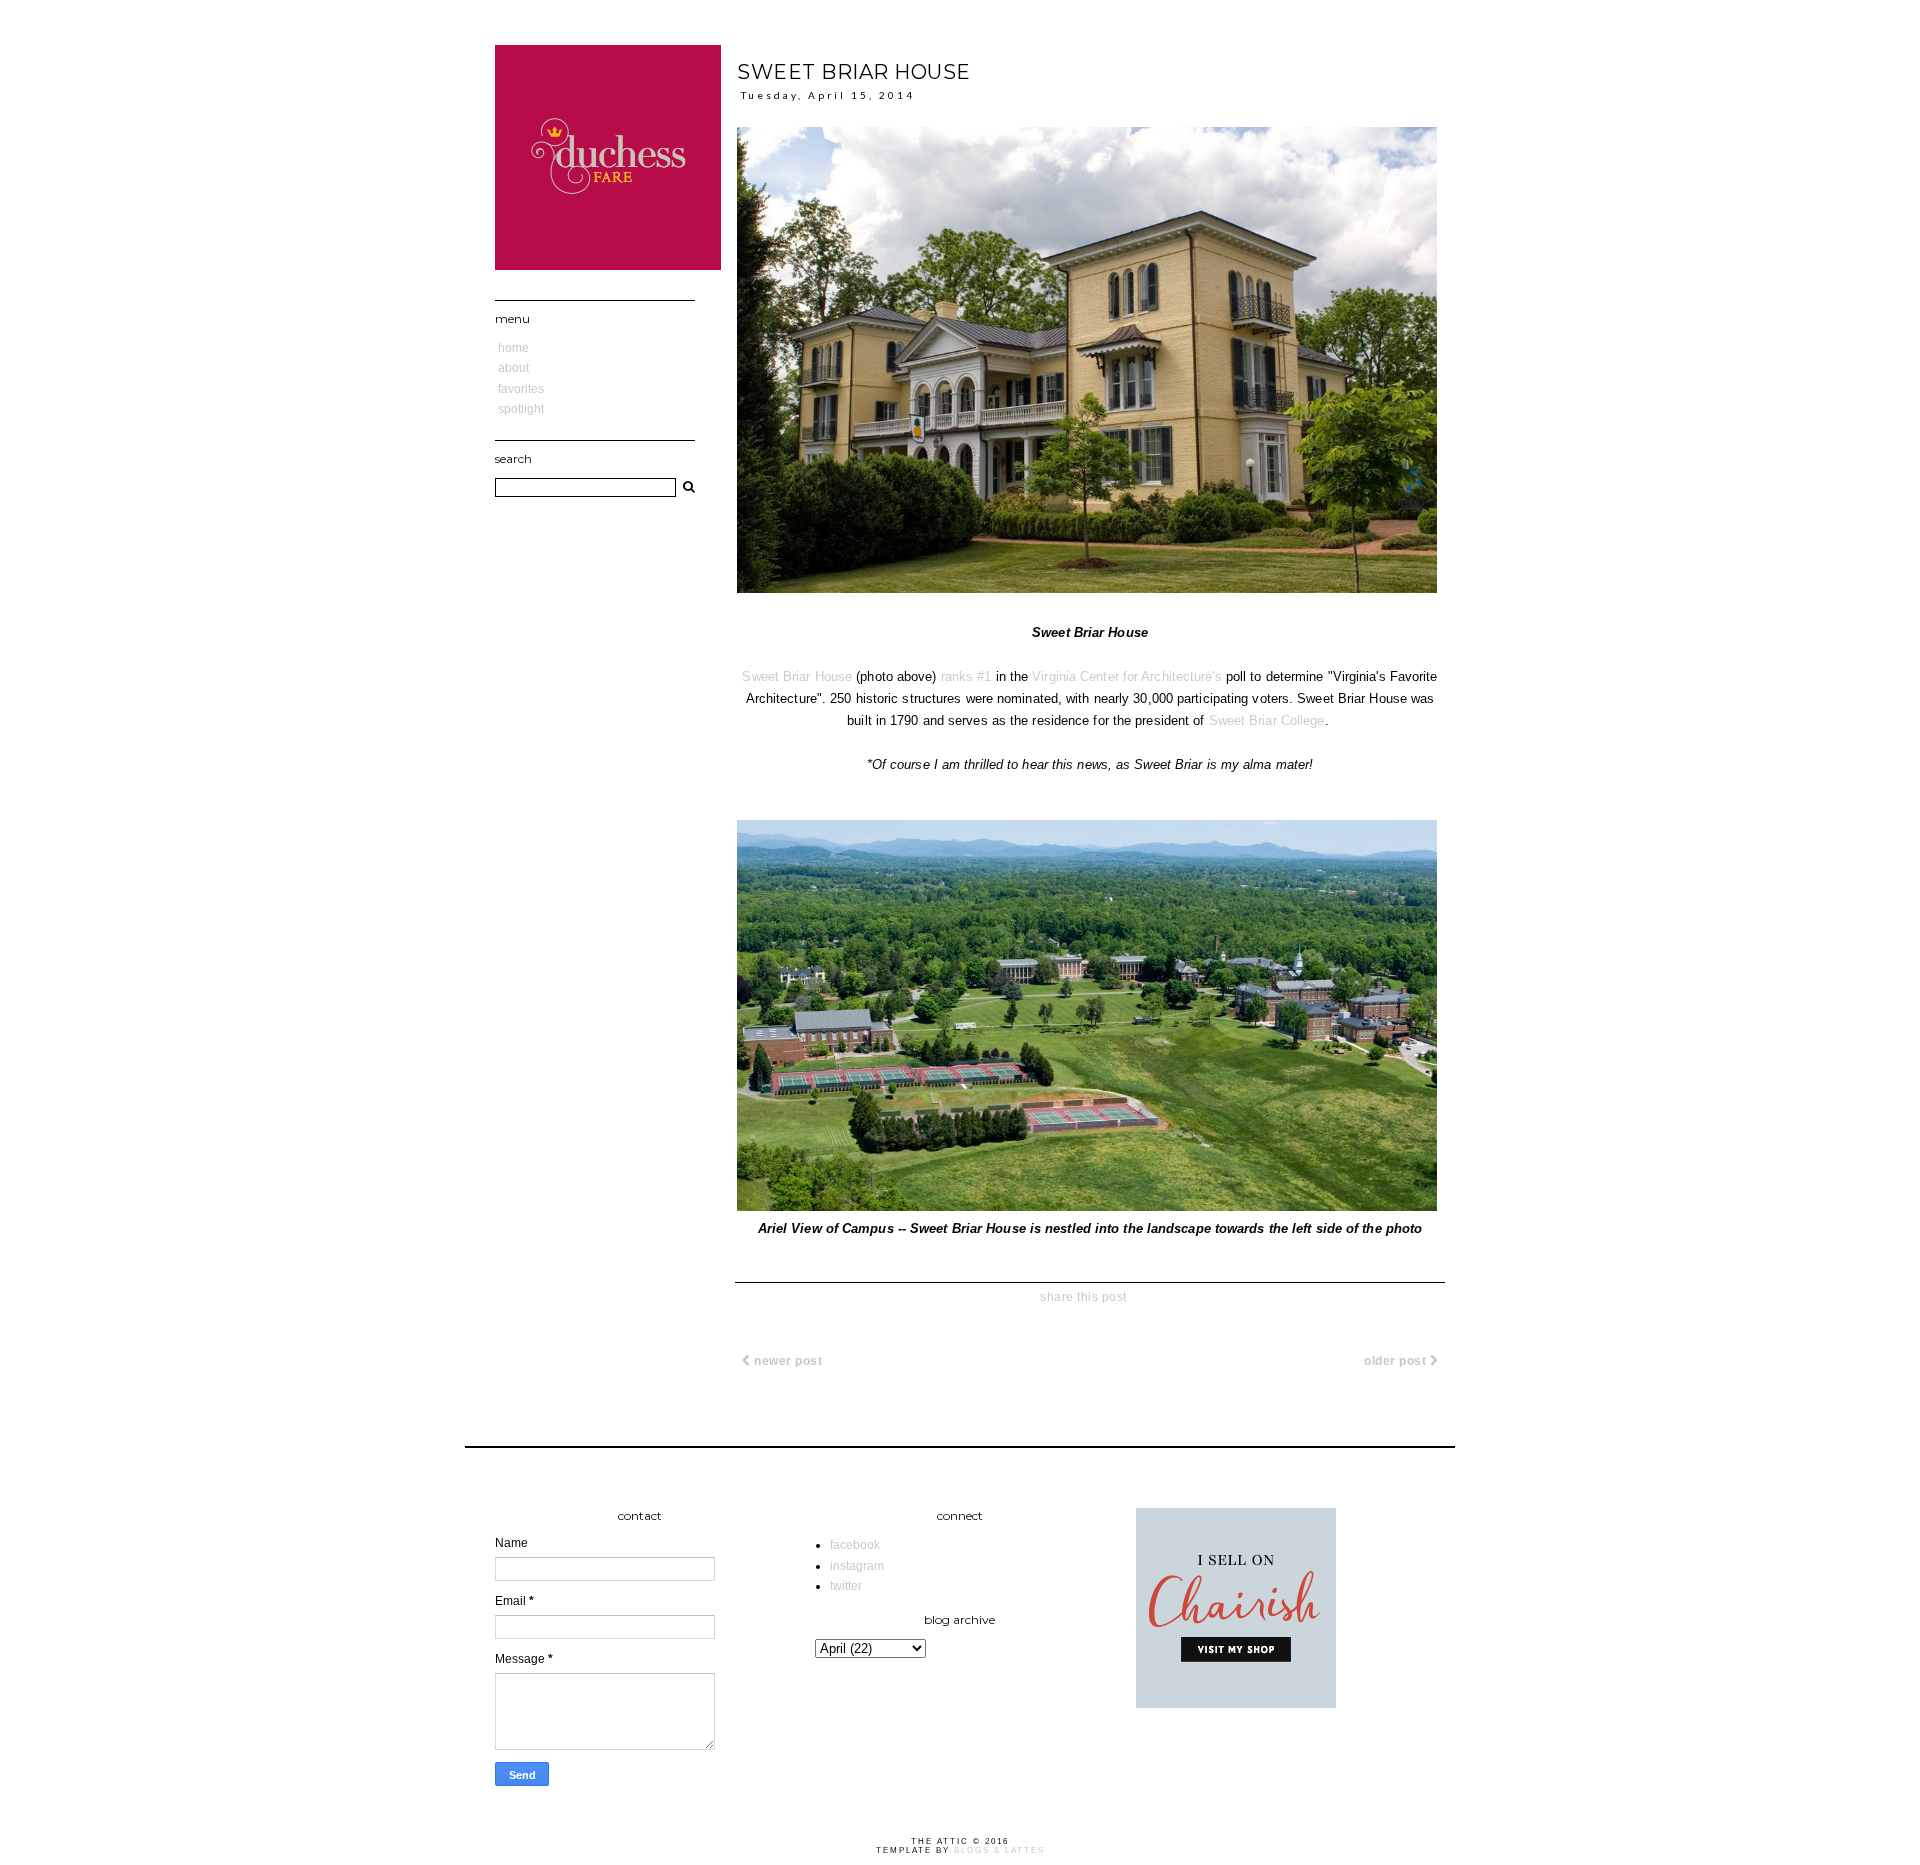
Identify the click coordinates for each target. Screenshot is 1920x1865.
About (513, 368)
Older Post (1397, 1361)
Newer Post (787, 1361)
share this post (1083, 1297)
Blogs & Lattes (999, 1850)
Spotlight (521, 409)
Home (513, 348)
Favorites (521, 389)
